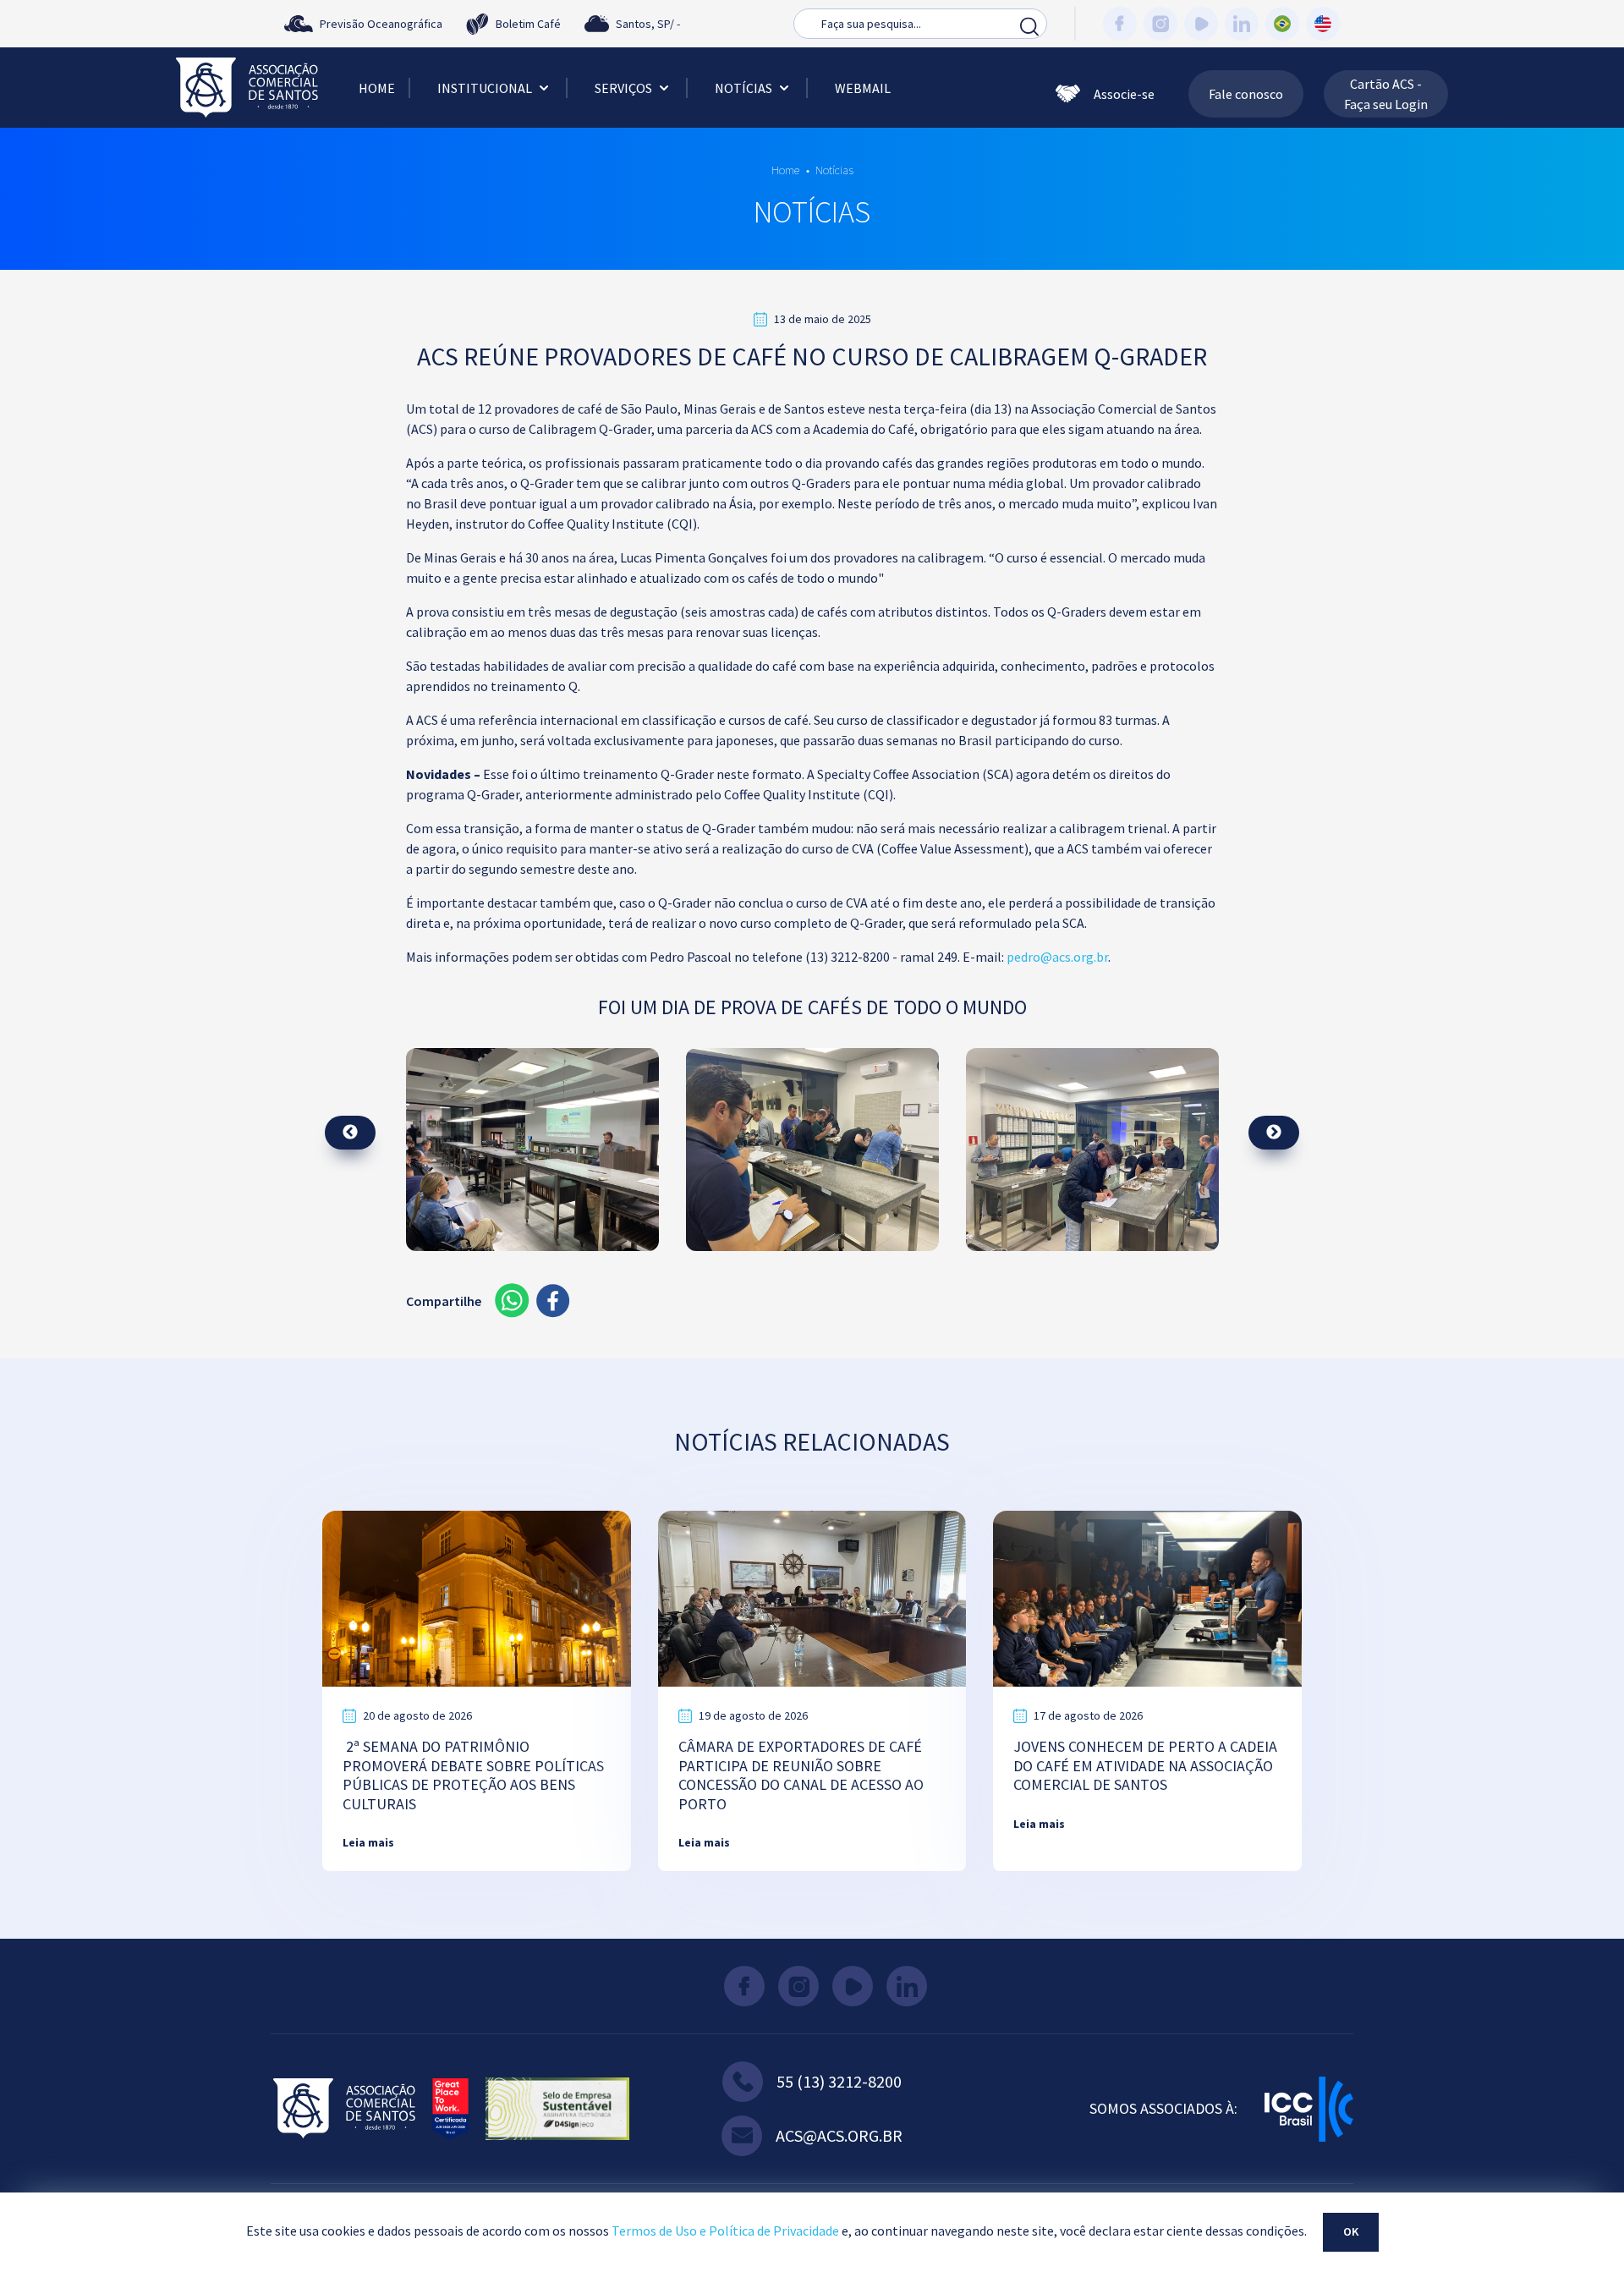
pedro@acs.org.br (1057, 957)
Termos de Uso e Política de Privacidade (725, 2231)
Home (377, 88)
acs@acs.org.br (839, 2135)
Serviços (623, 88)
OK (1351, 2231)
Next (1274, 1133)
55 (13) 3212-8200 (839, 2081)
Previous (350, 1133)
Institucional (485, 88)
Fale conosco (1246, 94)
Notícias (743, 88)
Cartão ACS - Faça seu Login (1386, 94)
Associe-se (1124, 94)
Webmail (863, 88)
